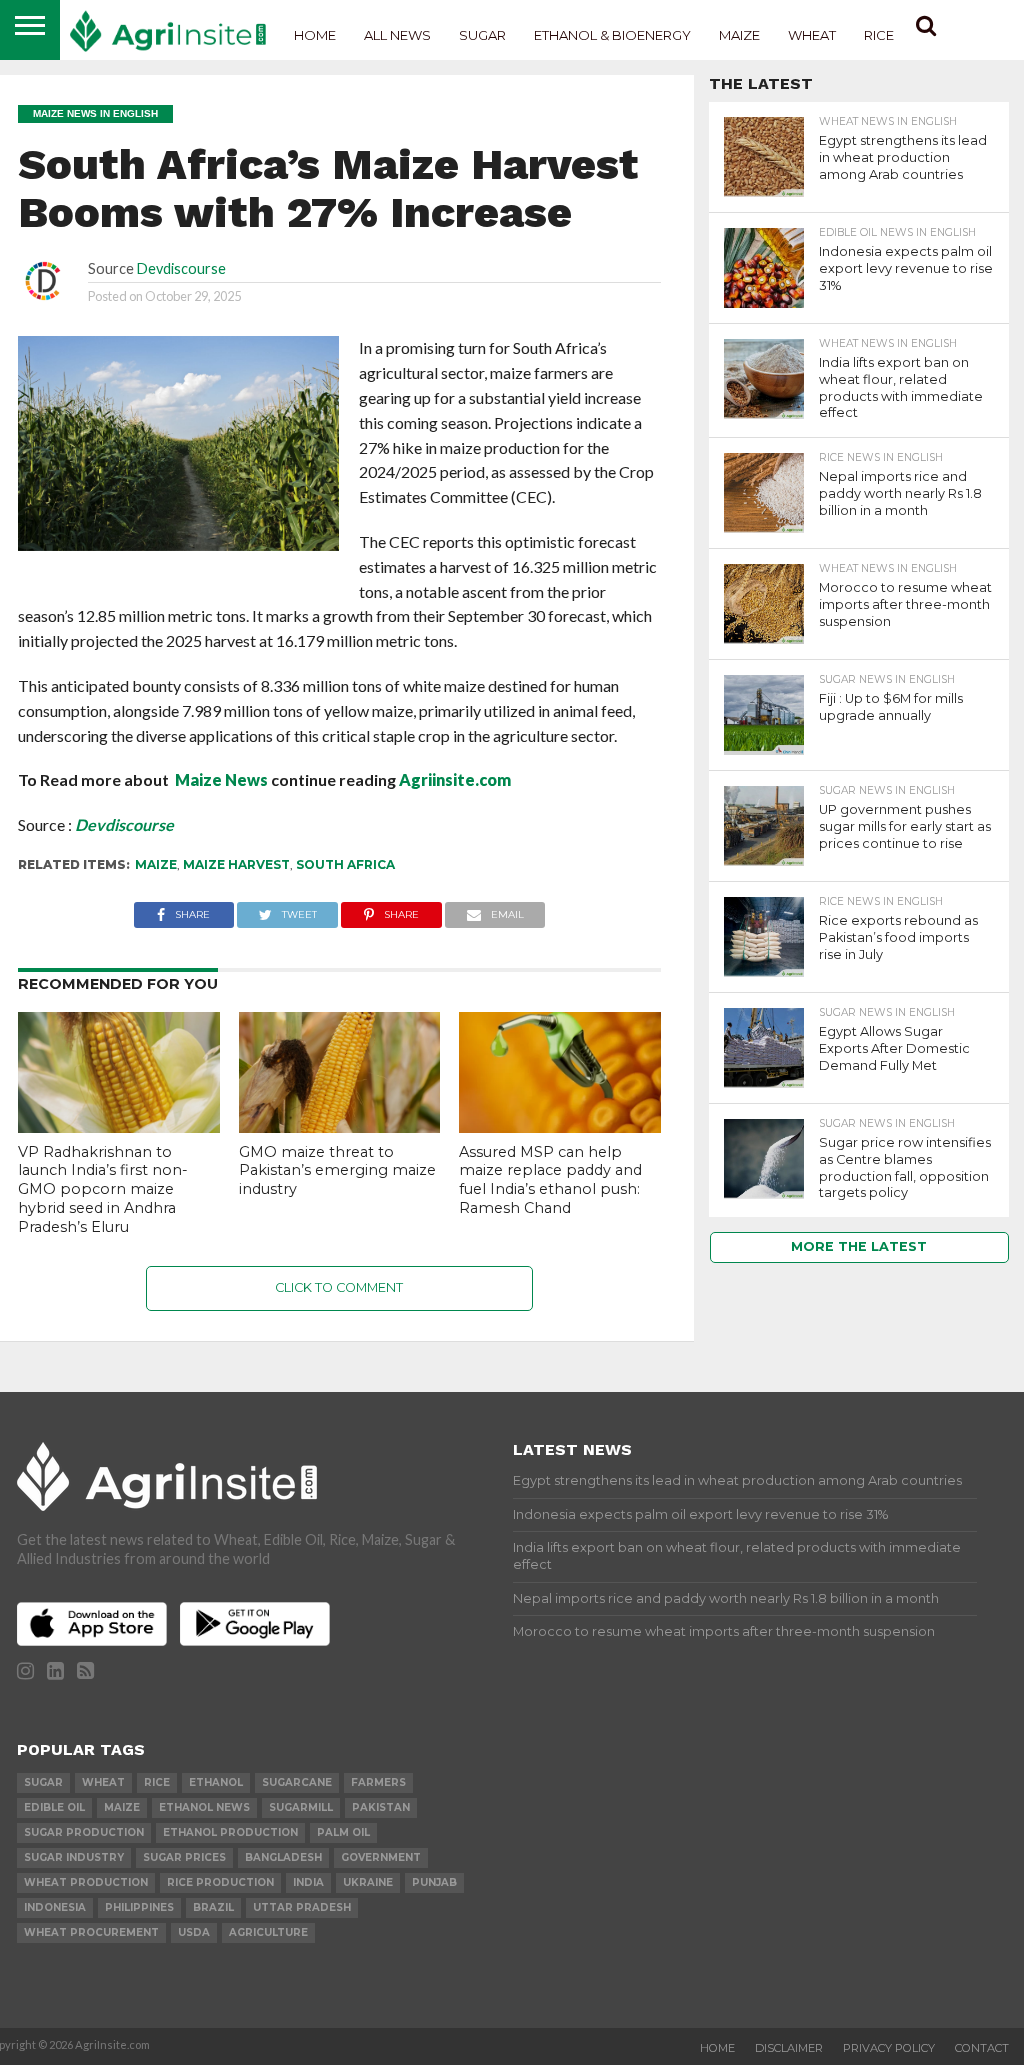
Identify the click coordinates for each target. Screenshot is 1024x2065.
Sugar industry (74, 1857)
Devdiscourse (181, 268)
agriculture (268, 1932)
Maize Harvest (236, 864)
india (308, 1882)
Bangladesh (283, 1857)
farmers (378, 1782)
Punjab (434, 1882)
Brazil (213, 1907)
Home (315, 35)
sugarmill (301, 1807)
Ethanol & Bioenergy (612, 35)
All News (397, 35)
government (381, 1857)
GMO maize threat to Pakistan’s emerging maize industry (337, 1170)
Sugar (482, 35)
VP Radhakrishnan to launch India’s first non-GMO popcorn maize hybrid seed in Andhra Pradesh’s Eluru (103, 1189)
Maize (739, 35)
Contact (982, 2048)
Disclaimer (789, 2048)
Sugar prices (184, 1857)
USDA (194, 1932)
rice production (220, 1882)
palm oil (343, 1832)
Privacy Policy (889, 2048)
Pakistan (381, 1807)
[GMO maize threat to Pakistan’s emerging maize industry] (340, 1126)
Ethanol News (204, 1807)
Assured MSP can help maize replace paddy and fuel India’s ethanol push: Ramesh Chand (550, 1180)
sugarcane (297, 1782)
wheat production (86, 1882)
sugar (43, 1782)
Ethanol (216, 1782)
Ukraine (368, 1882)
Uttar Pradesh (302, 1907)
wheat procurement (91, 1932)
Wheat (812, 35)
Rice (879, 35)
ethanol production (230, 1832)
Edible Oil (54, 1807)
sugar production (84, 1832)
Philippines (139, 1907)
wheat (103, 1782)
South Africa (345, 864)
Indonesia (55, 1907)
